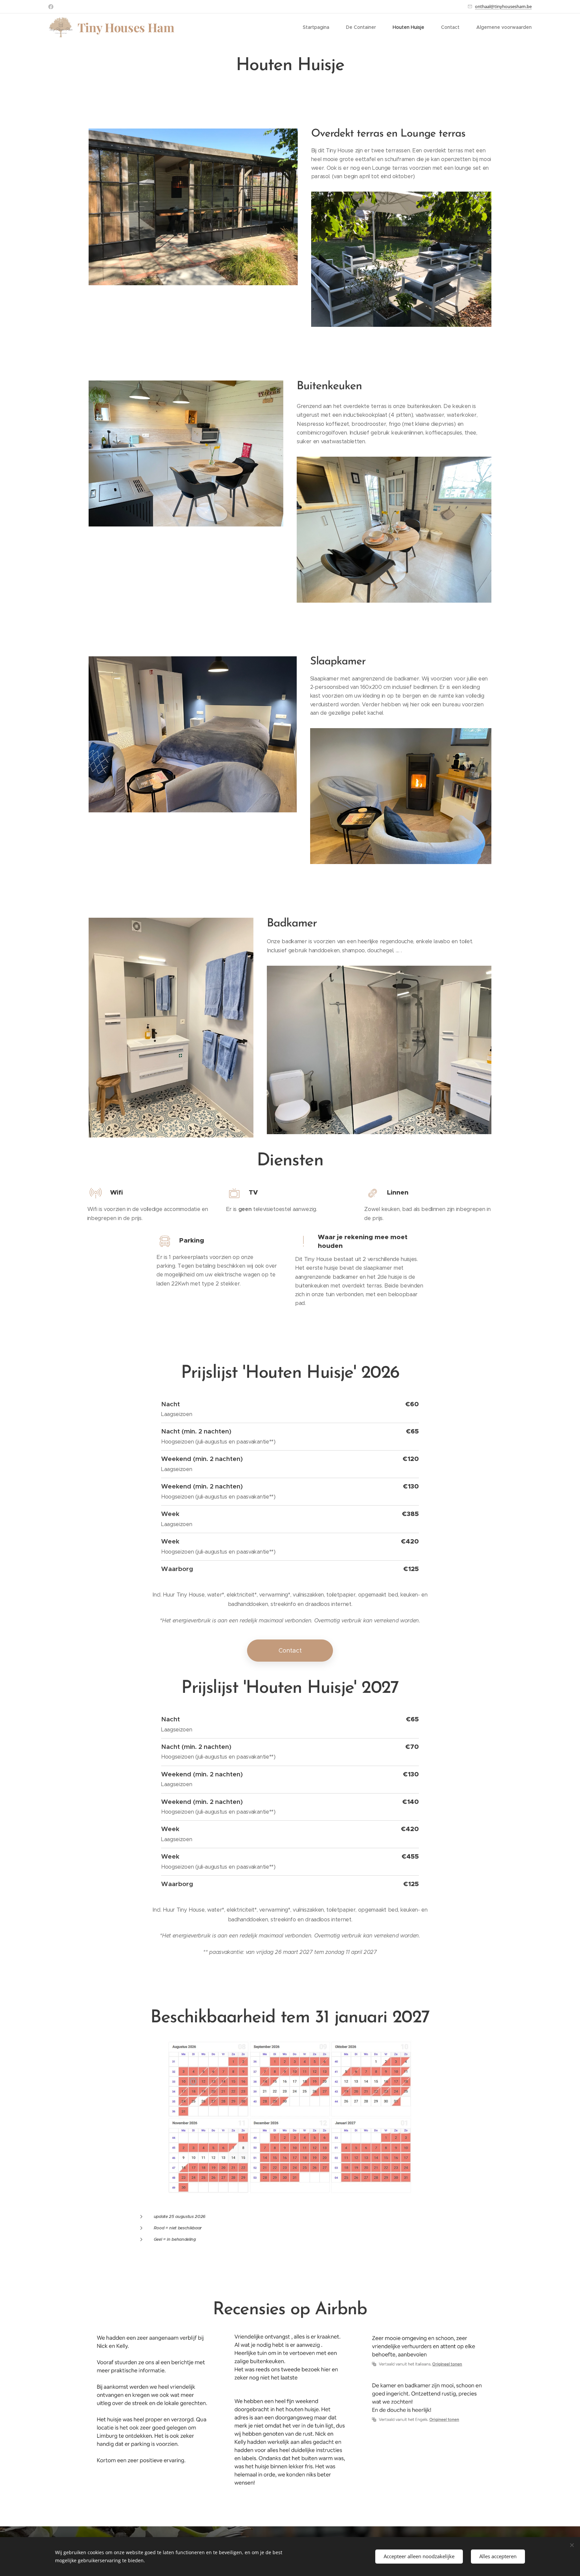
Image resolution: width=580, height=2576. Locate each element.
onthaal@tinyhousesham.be (503, 6)
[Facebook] (51, 7)
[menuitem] (319, 27)
